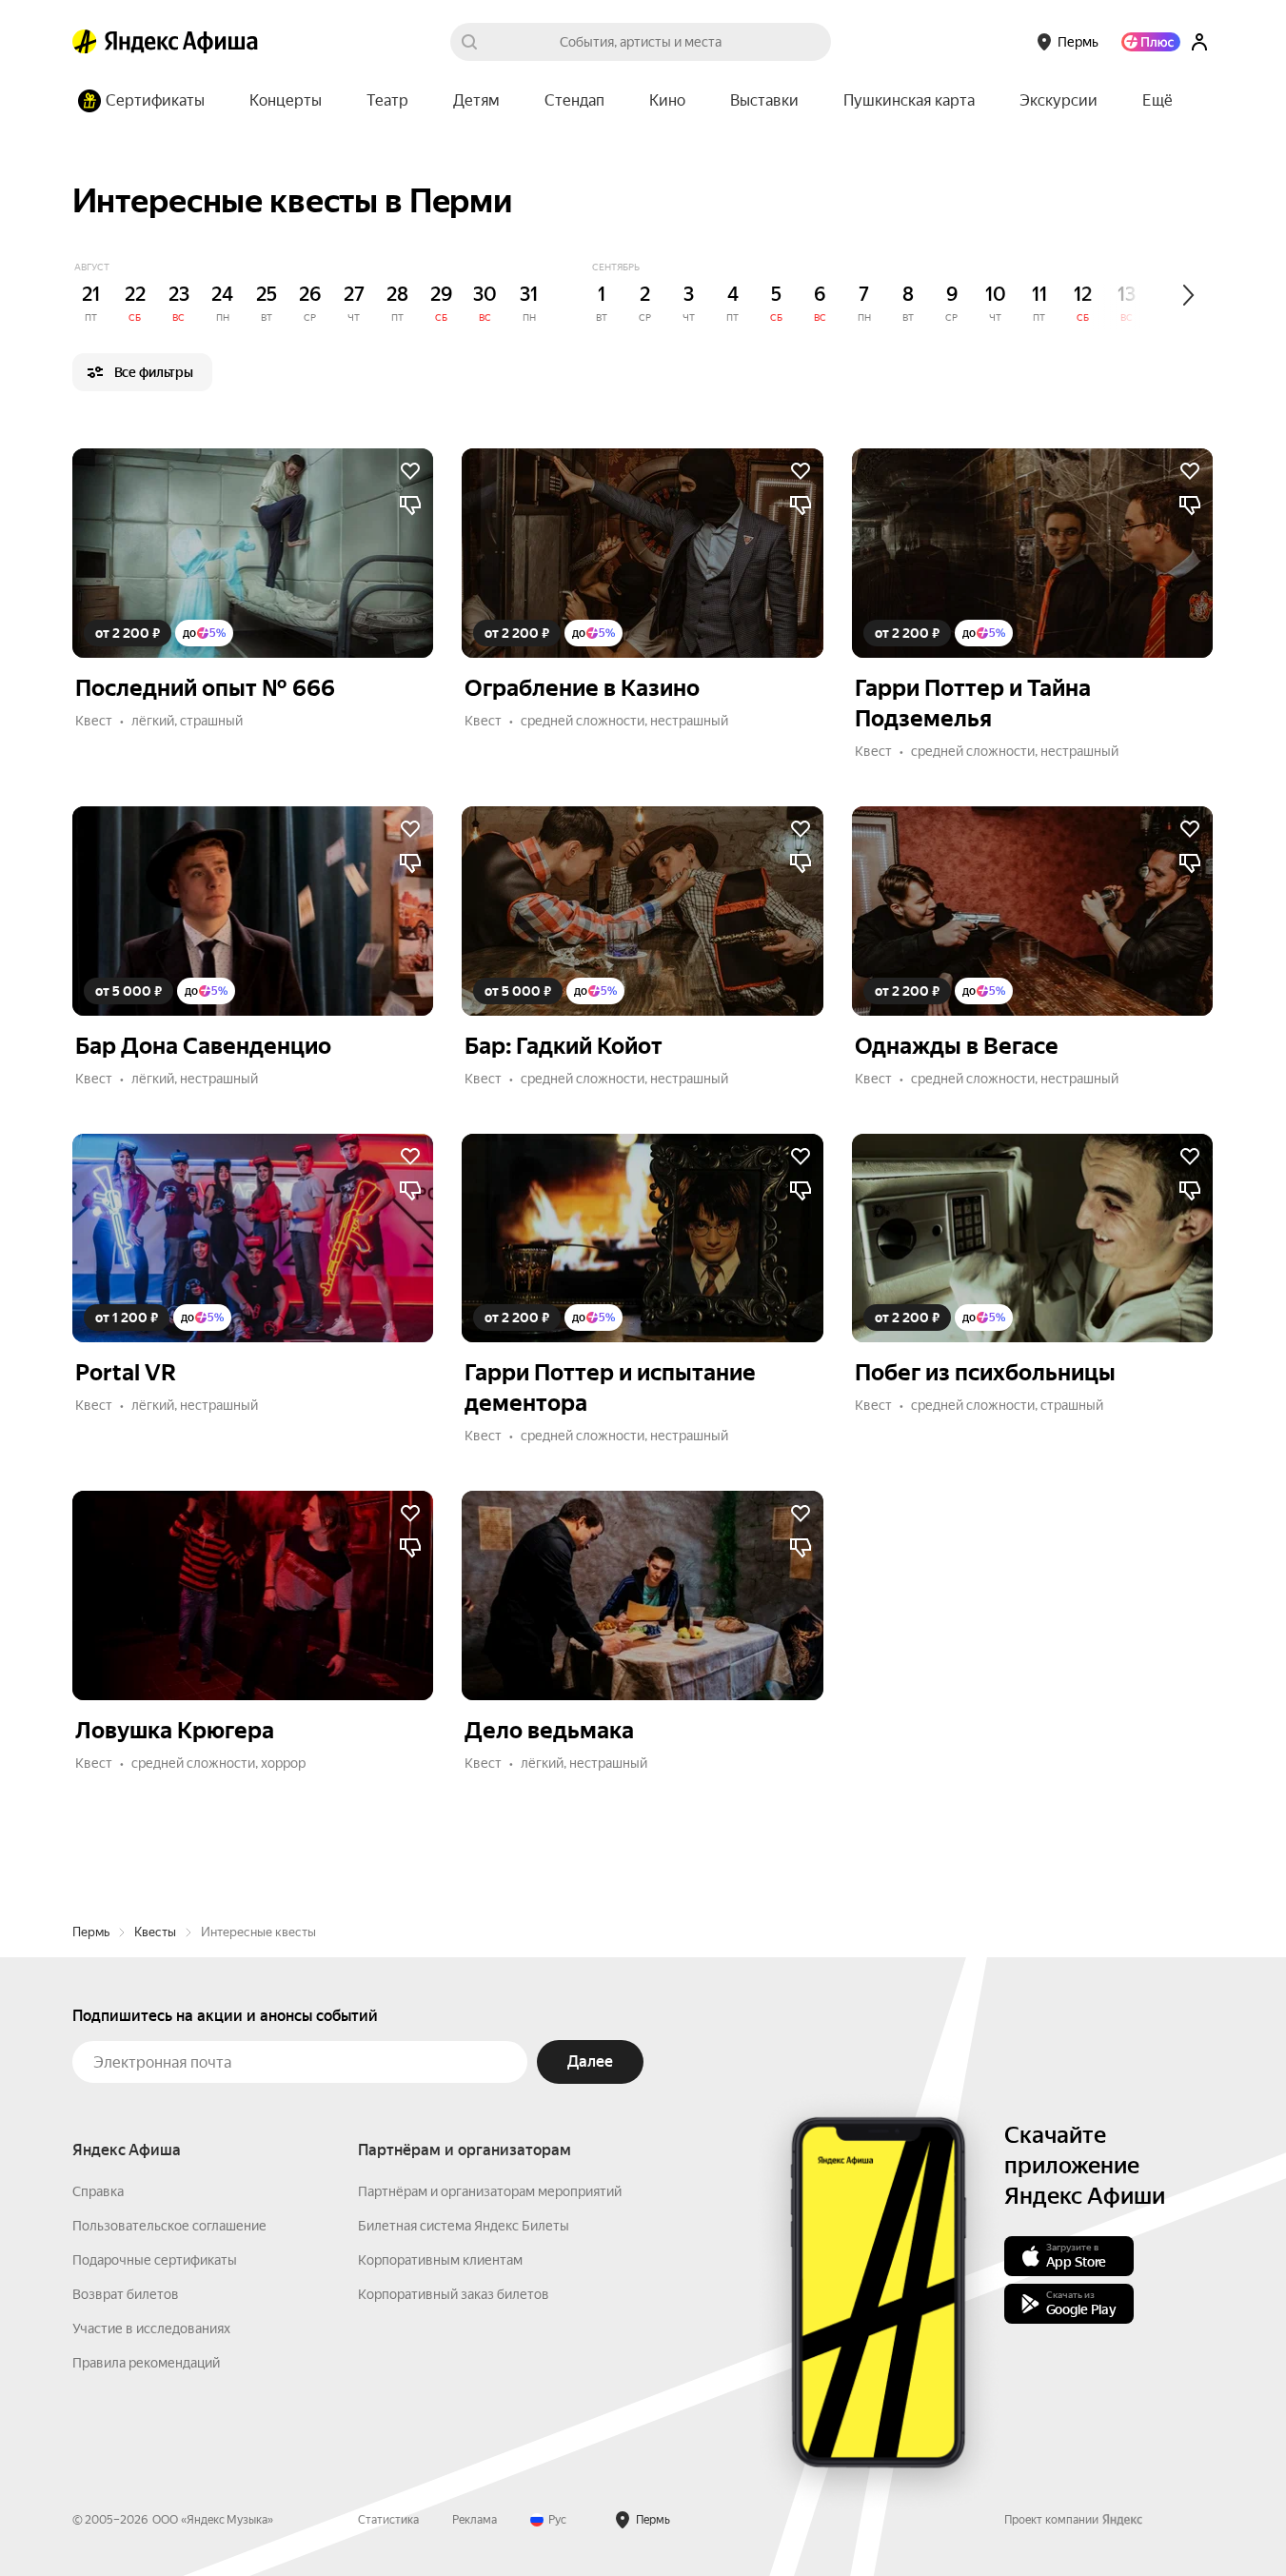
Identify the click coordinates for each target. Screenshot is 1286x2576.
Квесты (155, 1932)
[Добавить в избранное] (410, 471)
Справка (98, 2191)
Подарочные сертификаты (155, 2260)
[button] (1157, 101)
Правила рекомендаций (146, 2363)
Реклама (475, 2520)
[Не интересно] (410, 505)
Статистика (388, 2520)
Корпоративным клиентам (440, 2260)
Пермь (91, 1932)
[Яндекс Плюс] (1151, 42)
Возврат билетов (126, 2294)
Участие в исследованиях (151, 2328)
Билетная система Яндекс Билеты (464, 2226)
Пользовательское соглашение (169, 2226)
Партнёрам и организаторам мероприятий (490, 2191)
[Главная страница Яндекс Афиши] (85, 42)
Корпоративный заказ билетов (454, 2294)
